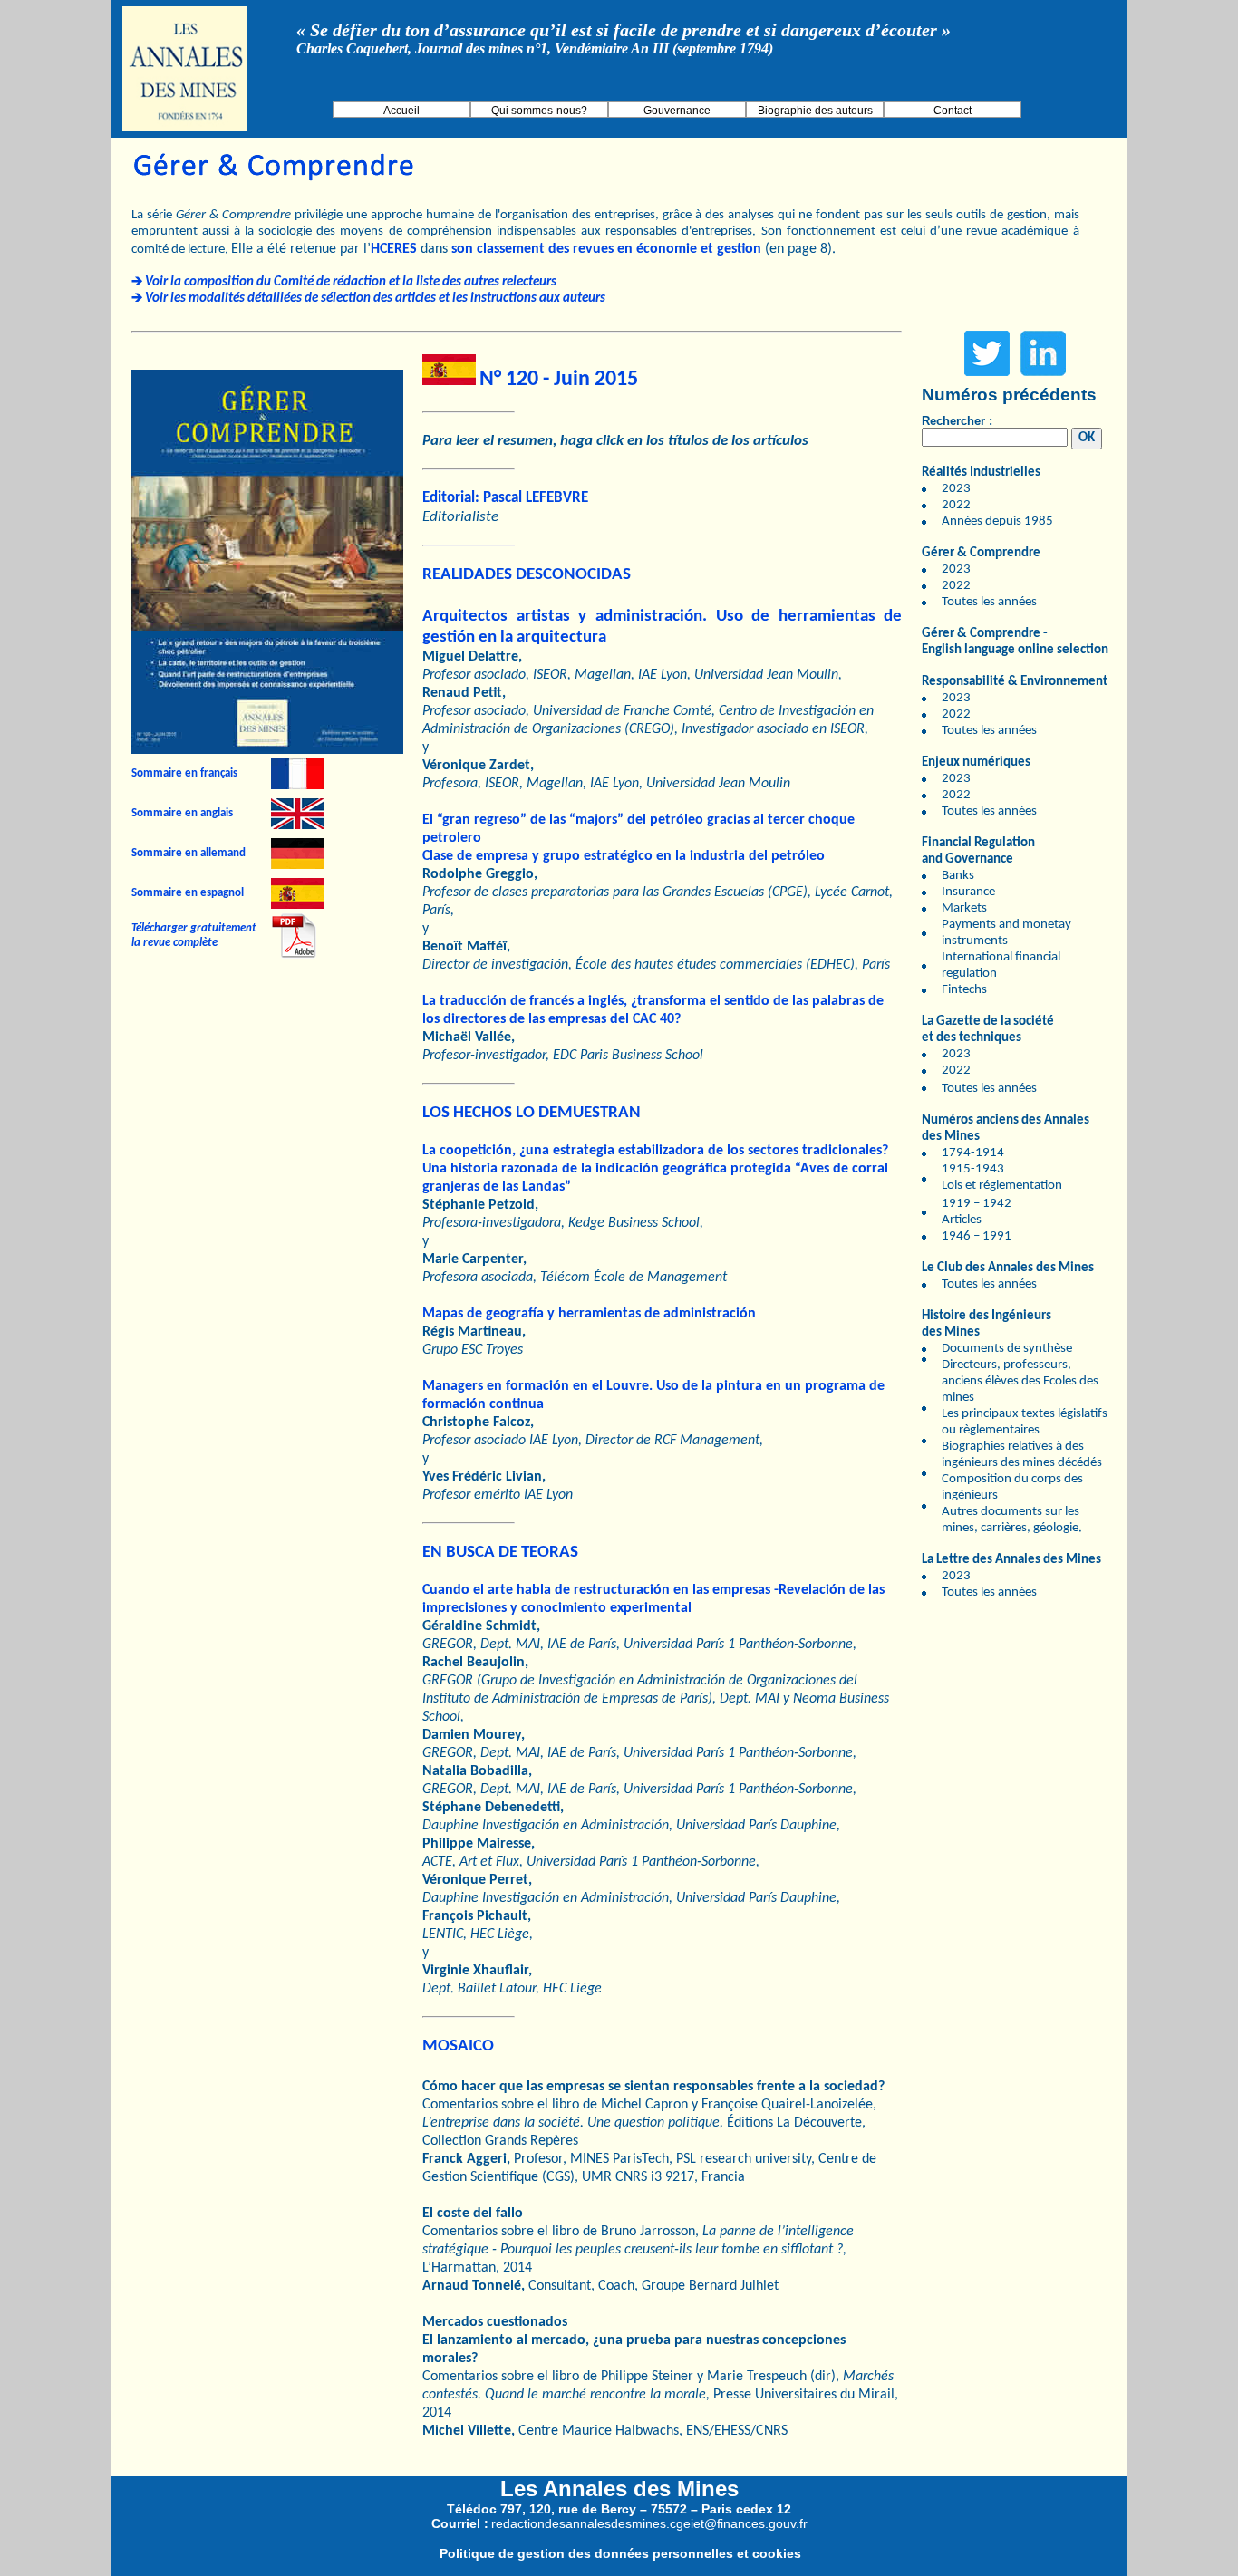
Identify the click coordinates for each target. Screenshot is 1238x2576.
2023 (956, 489)
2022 (956, 505)
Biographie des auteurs (815, 111)
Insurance (968, 892)
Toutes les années (989, 602)
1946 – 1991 (977, 1236)
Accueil (401, 111)
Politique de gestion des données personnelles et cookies (620, 2553)
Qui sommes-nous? (539, 111)
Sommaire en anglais (182, 813)
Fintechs (964, 990)
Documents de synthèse (1007, 1349)
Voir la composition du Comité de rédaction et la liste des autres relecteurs (351, 282)
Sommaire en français (184, 773)
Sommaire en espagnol (188, 893)
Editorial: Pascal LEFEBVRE (505, 498)
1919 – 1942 (977, 1204)
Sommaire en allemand (189, 853)
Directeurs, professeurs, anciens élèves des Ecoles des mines (1020, 1381)
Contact (953, 111)
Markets (964, 908)
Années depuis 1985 (997, 521)
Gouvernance (677, 111)
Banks (958, 876)
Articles (962, 1220)
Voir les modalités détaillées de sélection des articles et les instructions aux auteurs (375, 299)
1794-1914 (973, 1153)
